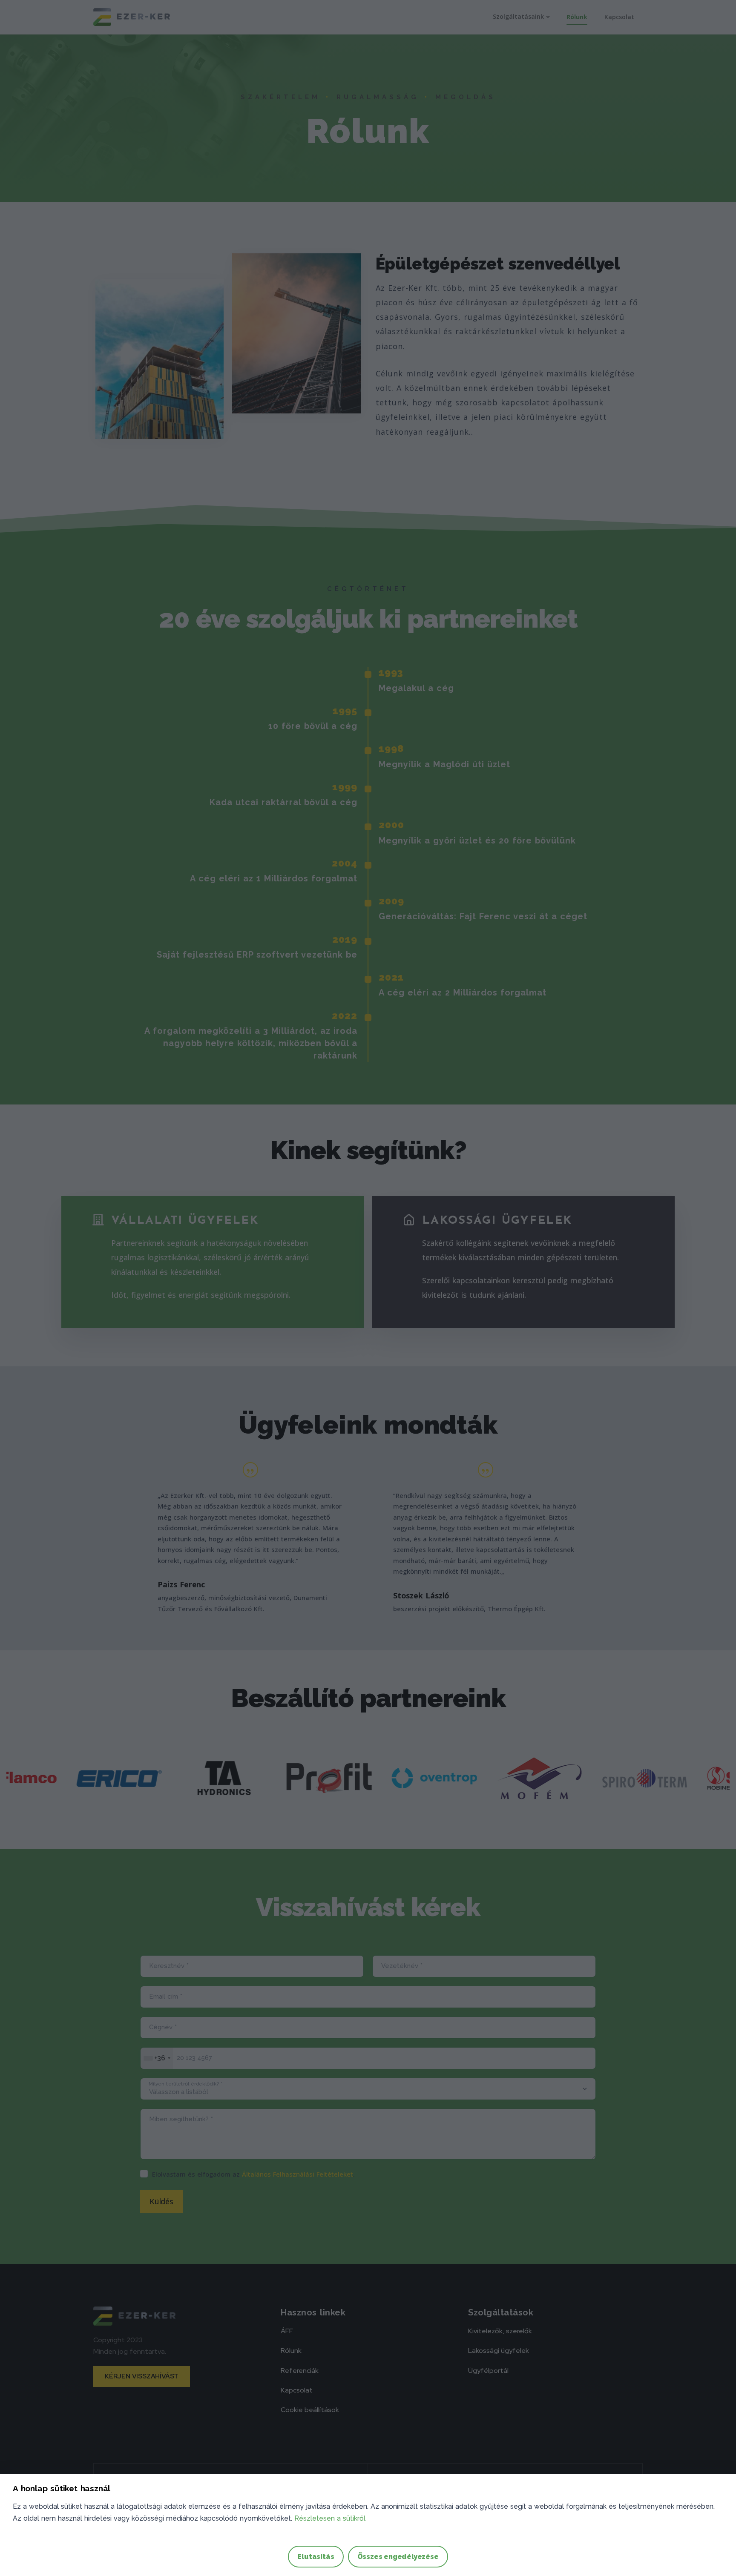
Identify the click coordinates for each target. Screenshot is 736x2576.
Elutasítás (316, 2557)
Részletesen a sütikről (330, 2518)
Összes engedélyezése (398, 2557)
